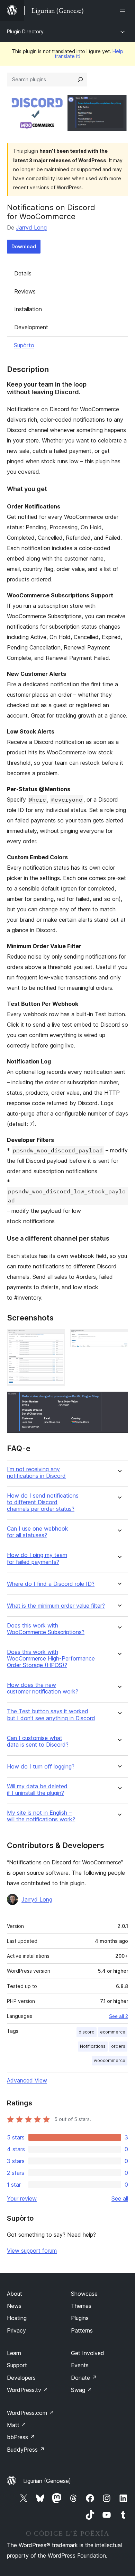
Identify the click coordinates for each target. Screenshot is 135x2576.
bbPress (21, 2437)
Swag (82, 2390)
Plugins (80, 2318)
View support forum (32, 2251)
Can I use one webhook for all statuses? (38, 1532)
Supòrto (24, 345)
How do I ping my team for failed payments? (37, 1558)
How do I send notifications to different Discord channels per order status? (43, 1502)
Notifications (93, 2046)
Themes (81, 2306)
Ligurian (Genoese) (47, 2481)
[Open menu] (124, 10)
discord (87, 2032)
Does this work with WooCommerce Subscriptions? (46, 1629)
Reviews (25, 291)
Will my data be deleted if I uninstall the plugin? (37, 1790)
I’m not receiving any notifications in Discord (36, 1473)
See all (120, 2198)
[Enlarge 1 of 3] (55, 1339)
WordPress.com (30, 2413)
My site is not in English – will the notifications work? (41, 1816)
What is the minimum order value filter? (56, 1606)
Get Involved (88, 2353)
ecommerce (113, 2032)
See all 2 (119, 2016)
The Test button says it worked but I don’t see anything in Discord (51, 1715)
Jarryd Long (31, 227)
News (14, 2306)
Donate (84, 2378)
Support (17, 2365)
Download (24, 246)
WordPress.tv (28, 2390)
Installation (28, 309)
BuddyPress (26, 2450)
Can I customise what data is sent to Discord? (38, 1741)
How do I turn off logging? (41, 1767)
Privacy (16, 2330)
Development (31, 327)
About (15, 2294)
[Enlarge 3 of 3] (119, 1401)
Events (80, 2365)
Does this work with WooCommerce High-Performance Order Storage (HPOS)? (51, 1659)
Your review (22, 2198)
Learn (14, 2353)
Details (23, 273)
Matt (17, 2425)
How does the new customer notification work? (43, 1688)
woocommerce (110, 2060)
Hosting (17, 2318)
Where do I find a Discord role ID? (51, 1584)
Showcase (84, 2294)
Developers (21, 2378)
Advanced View (27, 2080)
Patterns (82, 2330)
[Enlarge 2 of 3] (119, 1339)
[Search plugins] (80, 80)
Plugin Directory (25, 31)
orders (118, 2046)
